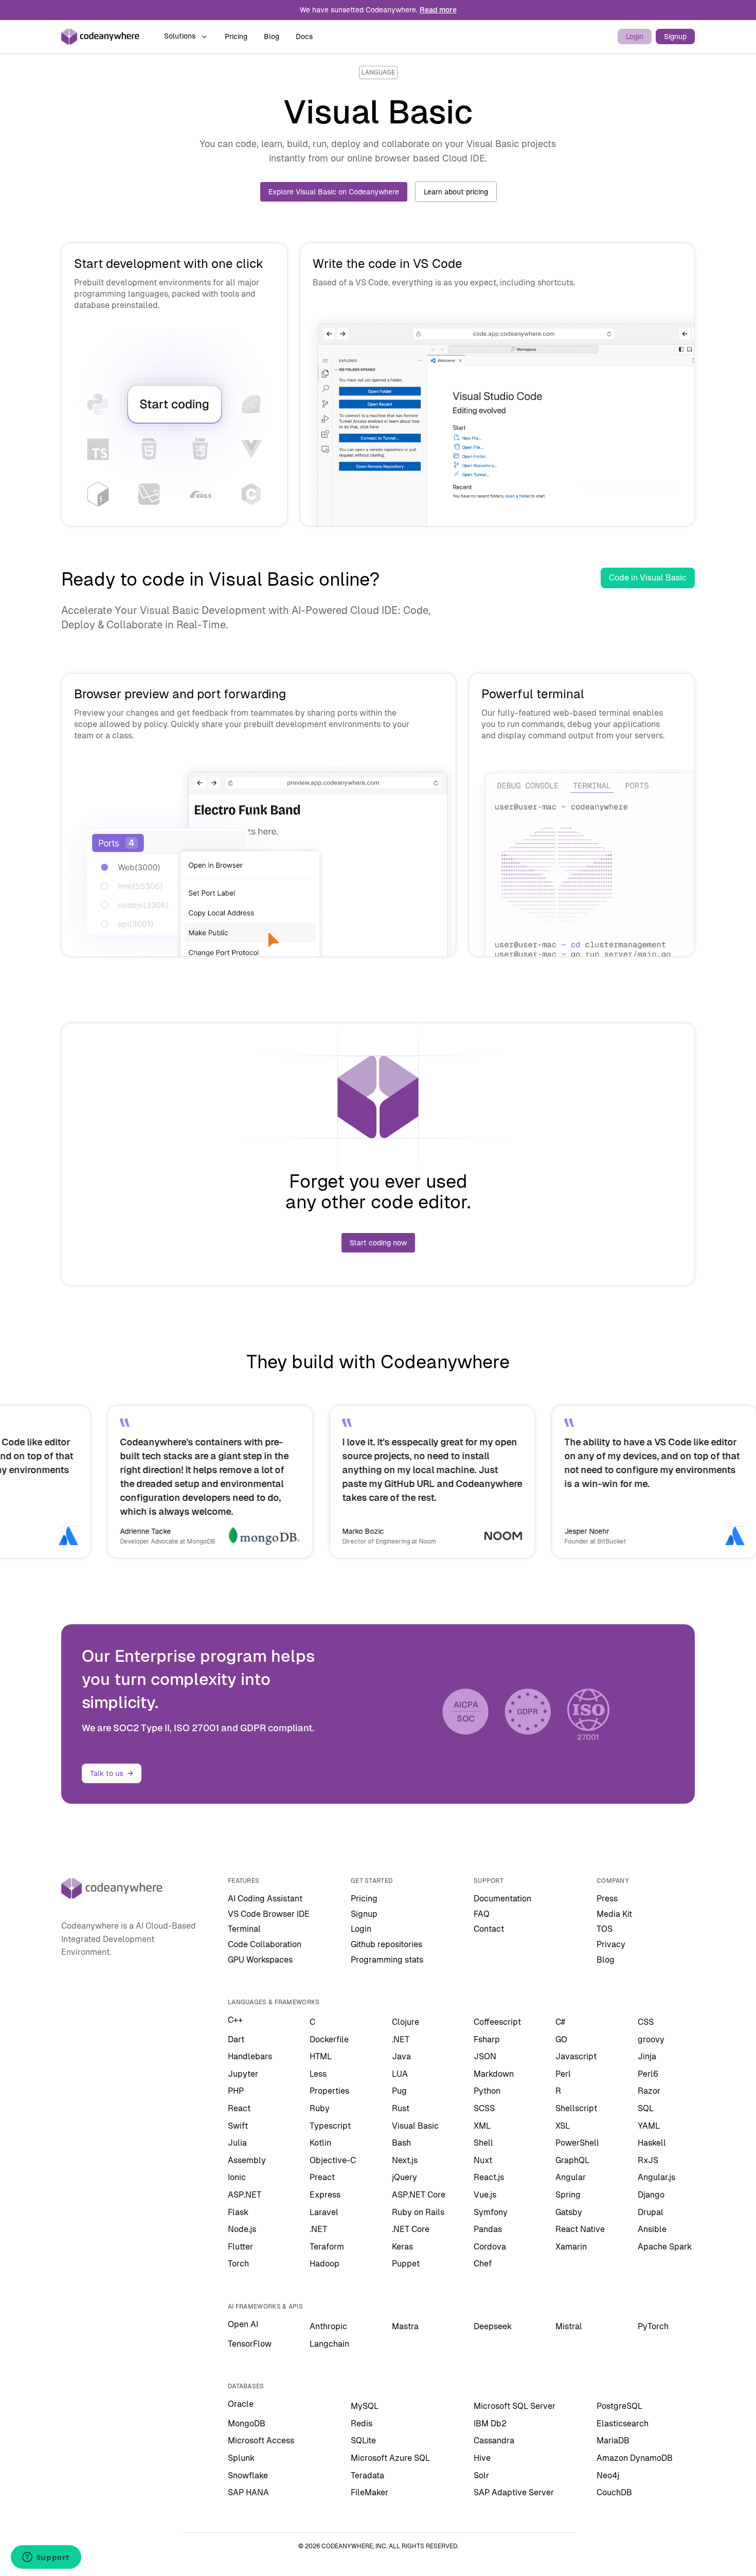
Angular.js (656, 2177)
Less (318, 2074)
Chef (483, 2264)
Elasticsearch (623, 2424)
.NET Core (411, 2229)
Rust (401, 2108)
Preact (322, 2177)
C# (560, 2022)
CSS (646, 2022)
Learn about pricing (456, 192)
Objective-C (333, 2160)
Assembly (247, 2160)
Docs (304, 37)
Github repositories (386, 1944)
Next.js (405, 2160)
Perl (563, 2074)
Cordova (490, 2247)
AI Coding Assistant (265, 1899)
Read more (438, 10)
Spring (568, 2195)
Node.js (242, 2229)
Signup (675, 37)
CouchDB (614, 2492)
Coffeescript (497, 2022)
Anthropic (328, 2326)
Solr (481, 2475)
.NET (401, 2039)
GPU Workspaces (260, 1960)
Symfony (491, 2212)
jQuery (404, 2177)
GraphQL (572, 2160)
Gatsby (569, 2212)
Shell (483, 2143)
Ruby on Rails (418, 2212)
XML (482, 2126)
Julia (237, 2143)
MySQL (365, 2406)
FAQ (482, 1914)
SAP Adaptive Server (514, 2492)
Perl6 (648, 2074)
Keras (402, 2247)
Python (487, 2091)
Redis (362, 2424)
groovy (651, 2039)
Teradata (367, 2475)
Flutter (240, 2247)
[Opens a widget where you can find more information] (46, 2558)
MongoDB (247, 2424)
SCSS (484, 2108)
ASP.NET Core (419, 2195)
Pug (399, 2091)
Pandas (488, 2229)
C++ (235, 2020)
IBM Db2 (490, 2424)
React (239, 2108)
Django (651, 2195)
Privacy (611, 1944)
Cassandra (494, 2441)
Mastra (405, 2326)
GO (561, 2039)
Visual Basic (415, 2126)
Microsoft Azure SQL (390, 2458)
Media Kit (614, 1914)
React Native (580, 2229)
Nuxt (483, 2160)
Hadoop (325, 2264)
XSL (563, 2126)
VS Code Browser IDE (269, 1914)
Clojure (406, 2022)
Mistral (569, 2326)
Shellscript (576, 2108)
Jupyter (243, 2074)
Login (635, 37)
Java (401, 2056)
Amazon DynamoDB (635, 2458)
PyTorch (653, 2326)
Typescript (330, 2126)
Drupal (651, 2212)
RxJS (648, 2160)
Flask (238, 2212)
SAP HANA (248, 2492)
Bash (401, 2143)
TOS (605, 1929)
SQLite (363, 2441)
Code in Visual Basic (648, 578)
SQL (646, 2108)
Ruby (320, 2108)
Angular (571, 2177)
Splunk (241, 2458)
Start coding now (378, 1243)
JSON (485, 2056)
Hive (482, 2458)
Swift (238, 2126)
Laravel (324, 2212)
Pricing (236, 37)
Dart (236, 2039)
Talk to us (106, 1773)
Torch (238, 2264)
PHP (236, 2091)
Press (607, 1899)
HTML (321, 2056)
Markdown (494, 2074)
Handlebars (250, 2056)
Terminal (244, 1929)
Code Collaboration (265, 1944)
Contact (489, 1929)
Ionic (237, 2177)
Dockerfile (329, 2039)
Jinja (647, 2056)
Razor (649, 2091)
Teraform (327, 2247)
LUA (400, 2074)
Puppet (406, 2264)
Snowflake (248, 2475)
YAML (649, 2126)
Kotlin (320, 2143)
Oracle (241, 2404)
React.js (489, 2177)
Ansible (652, 2229)
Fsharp (487, 2039)
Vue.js (485, 2195)
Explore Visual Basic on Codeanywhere (334, 192)
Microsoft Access (261, 2441)
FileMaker (370, 2492)
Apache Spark (665, 2247)
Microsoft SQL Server (515, 2406)
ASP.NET (245, 2195)
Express (325, 2195)
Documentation (502, 1899)
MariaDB (613, 2441)
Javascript (576, 2056)
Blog (272, 37)
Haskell (652, 2143)
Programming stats (387, 1960)
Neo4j (608, 2475)
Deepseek (493, 2326)
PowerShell (577, 2143)
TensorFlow (250, 2344)
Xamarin (571, 2247)
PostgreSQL (619, 2406)
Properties (329, 2091)
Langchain (329, 2344)
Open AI (243, 2324)
